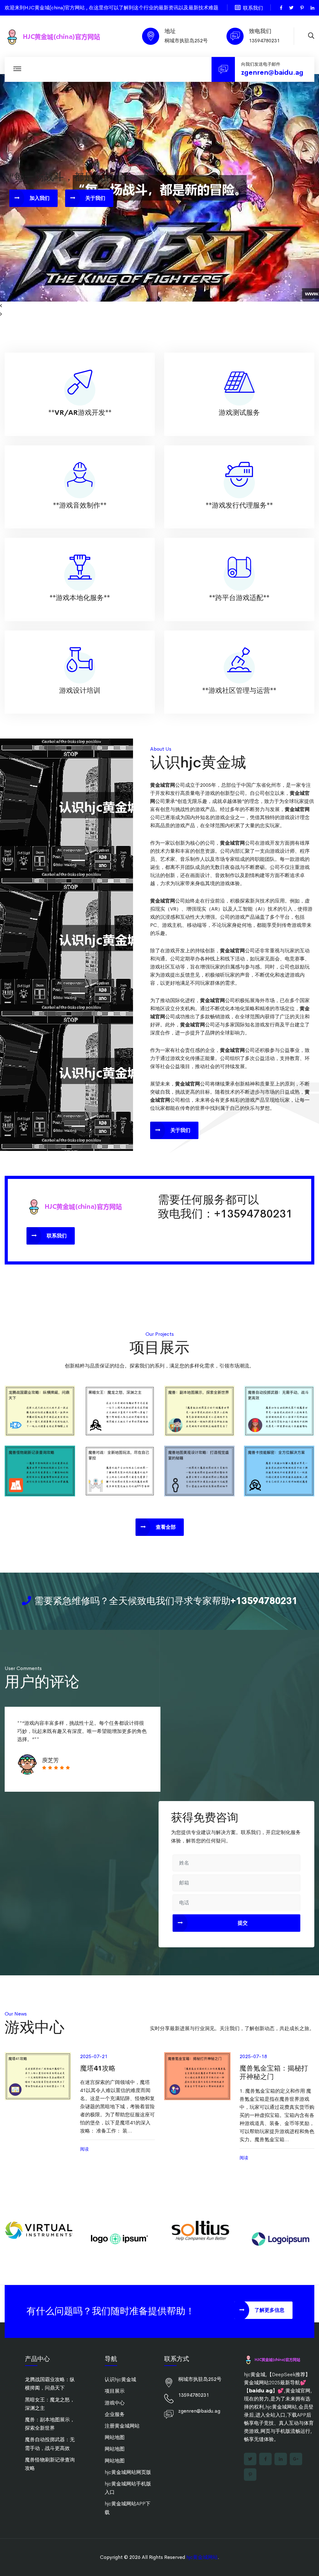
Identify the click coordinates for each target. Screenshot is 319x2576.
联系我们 (253, 8)
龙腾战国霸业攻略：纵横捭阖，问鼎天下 (40, 1409)
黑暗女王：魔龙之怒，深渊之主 (120, 1409)
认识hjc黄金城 (120, 2379)
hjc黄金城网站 (202, 2557)
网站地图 (115, 2437)
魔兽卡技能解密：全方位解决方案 (279, 1469)
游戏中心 (115, 2403)
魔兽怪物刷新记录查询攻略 (40, 1469)
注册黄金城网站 (122, 2426)
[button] (159, 306)
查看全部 (166, 1527)
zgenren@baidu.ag (272, 73)
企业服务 (115, 2414)
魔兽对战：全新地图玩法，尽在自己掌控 (120, 1469)
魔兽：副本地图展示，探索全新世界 (199, 1409)
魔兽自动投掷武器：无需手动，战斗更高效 (279, 1409)
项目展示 (115, 2391)
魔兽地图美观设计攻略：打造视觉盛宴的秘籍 (199, 1469)
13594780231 (264, 41)
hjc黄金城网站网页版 (128, 2472)
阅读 (84, 2149)
